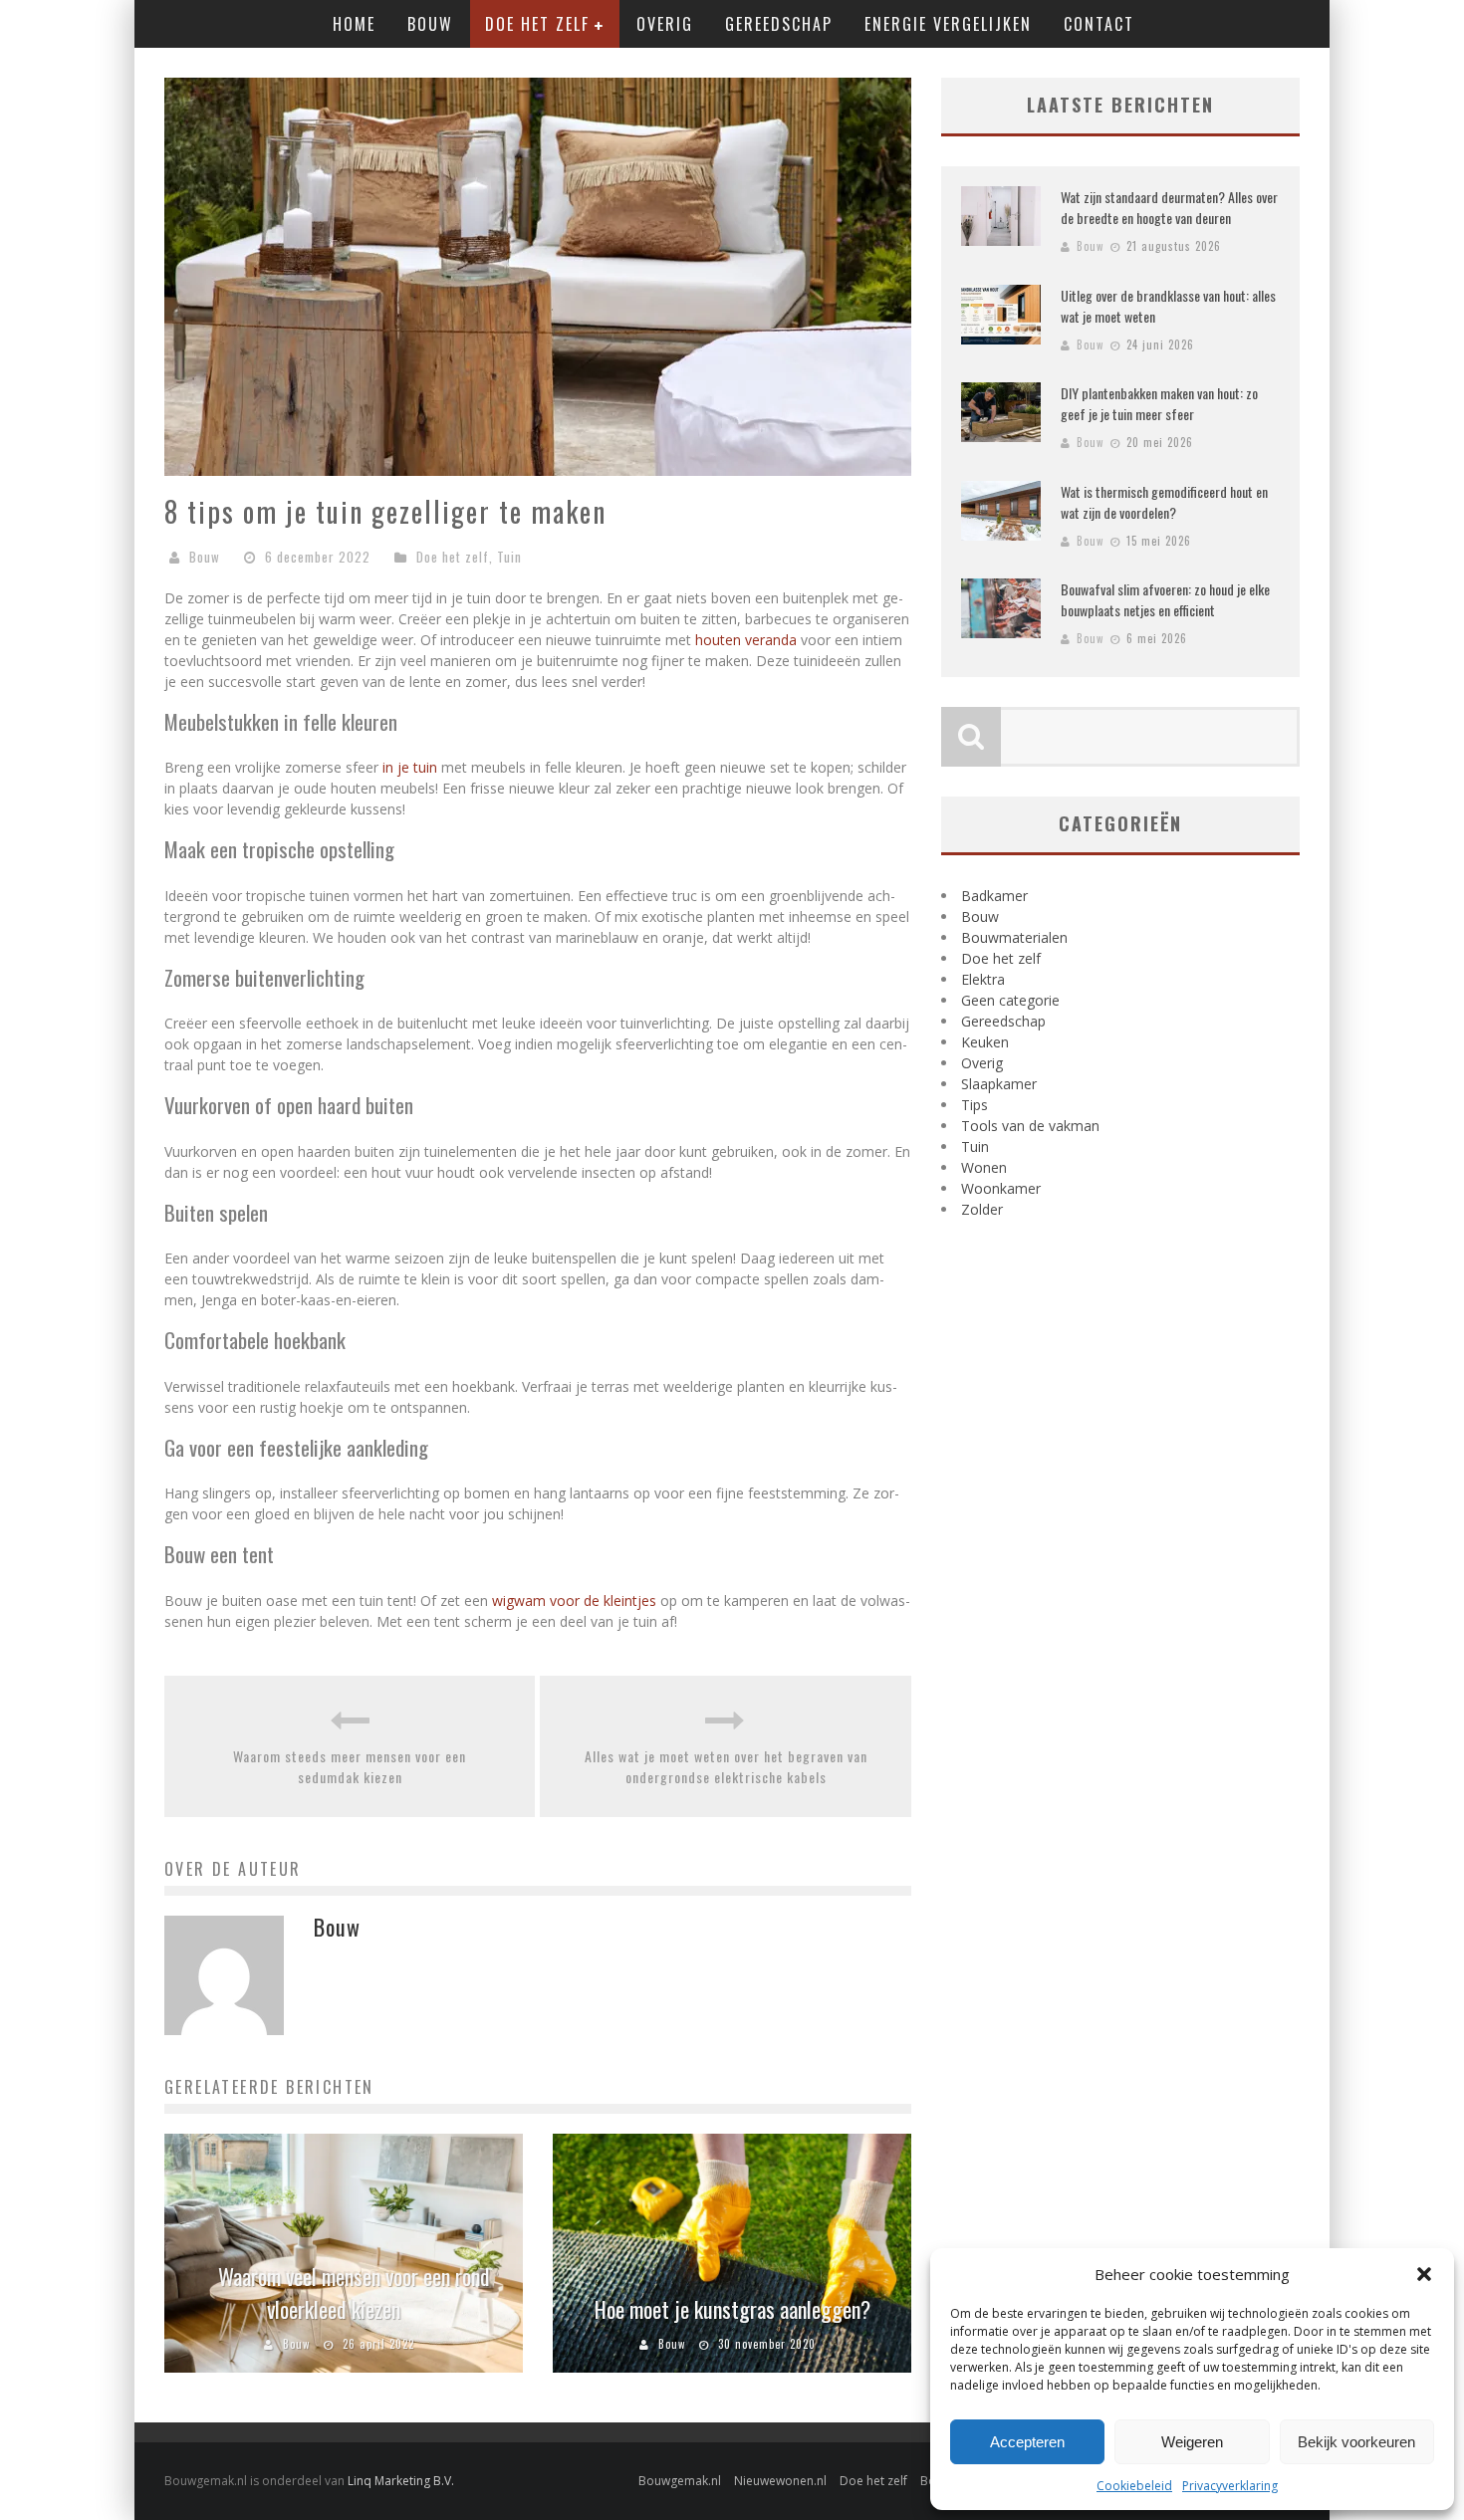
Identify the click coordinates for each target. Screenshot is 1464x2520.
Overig (665, 24)
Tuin (509, 557)
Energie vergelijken (948, 24)
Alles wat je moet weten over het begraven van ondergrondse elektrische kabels (726, 1766)
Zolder (982, 1209)
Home (354, 24)
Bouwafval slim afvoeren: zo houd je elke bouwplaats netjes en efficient (1165, 599)
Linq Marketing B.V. (401, 2481)
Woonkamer (1001, 1188)
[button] (1424, 2274)
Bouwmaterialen (1014, 937)
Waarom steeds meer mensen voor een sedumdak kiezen (350, 1766)
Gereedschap (779, 24)
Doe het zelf (537, 24)
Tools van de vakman (1030, 1126)
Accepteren (1027, 2442)
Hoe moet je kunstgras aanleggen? (732, 2309)
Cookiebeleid (1134, 2486)
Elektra (983, 979)
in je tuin (410, 767)
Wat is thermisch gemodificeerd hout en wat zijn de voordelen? (1164, 502)
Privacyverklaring (1230, 2486)
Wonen (984, 1167)
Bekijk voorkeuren (1356, 2442)
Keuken (985, 1042)
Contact (1099, 24)
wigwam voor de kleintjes (574, 1601)
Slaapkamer (999, 1084)
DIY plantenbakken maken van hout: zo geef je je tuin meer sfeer (1159, 403)
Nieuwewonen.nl (780, 2481)
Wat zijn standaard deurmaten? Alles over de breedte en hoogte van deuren (1169, 207)
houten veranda (746, 640)
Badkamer (994, 896)
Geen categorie (1010, 1000)
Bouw (430, 24)
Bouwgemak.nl (680, 2481)
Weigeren (1192, 2442)
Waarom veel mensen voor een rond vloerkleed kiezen (354, 2292)
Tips (975, 1105)
